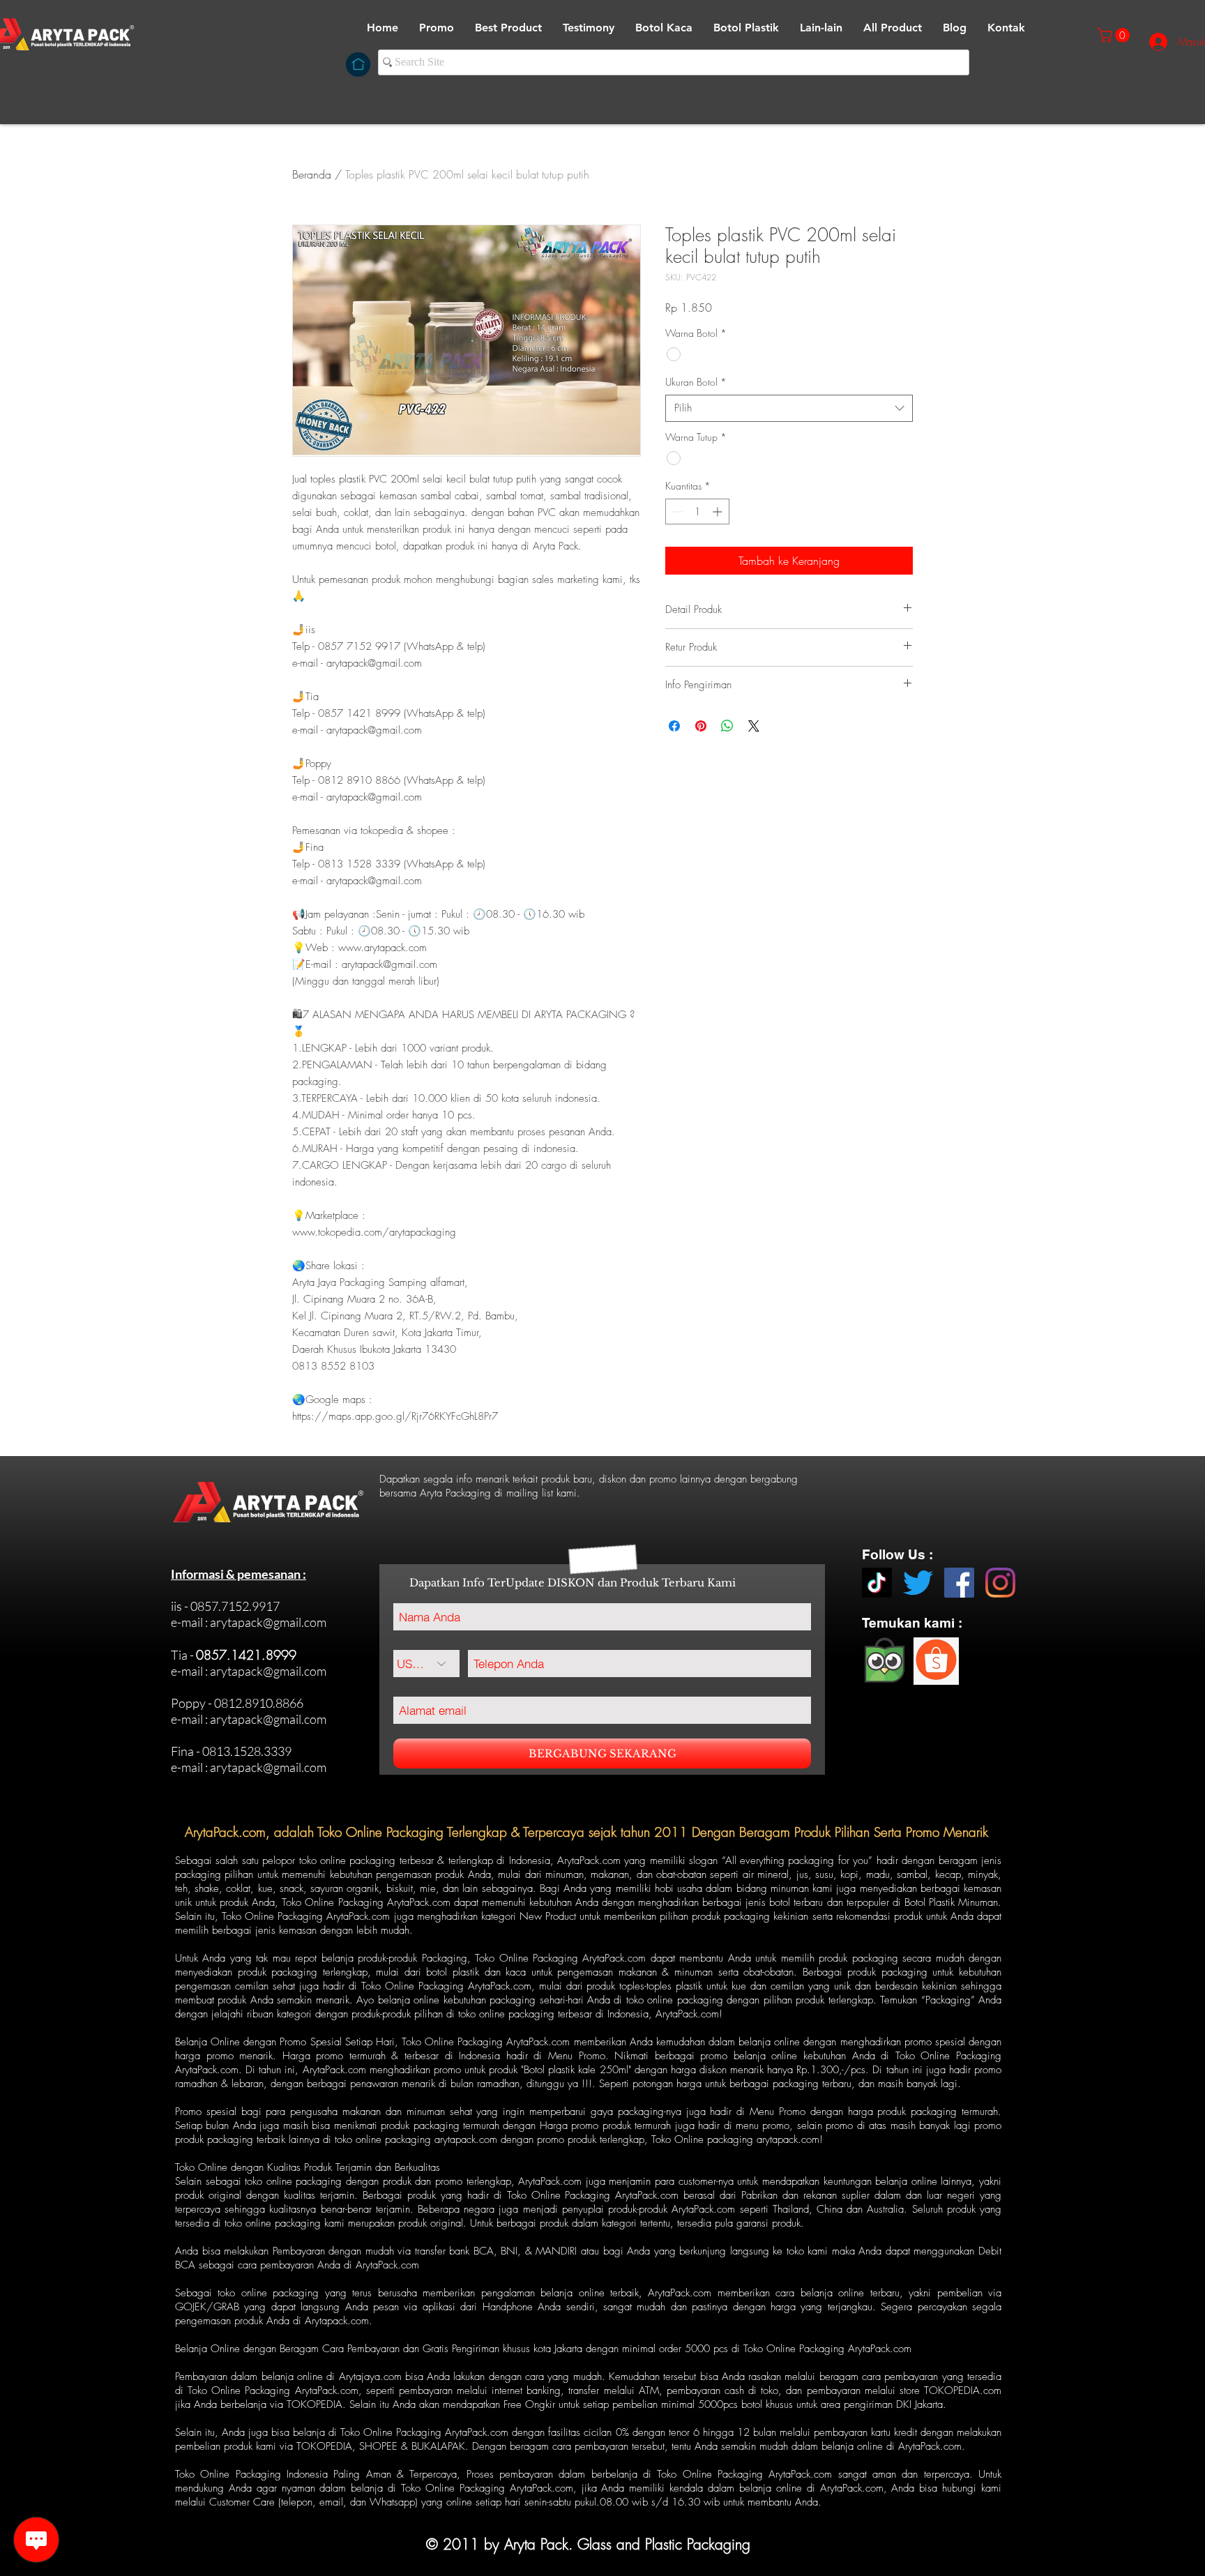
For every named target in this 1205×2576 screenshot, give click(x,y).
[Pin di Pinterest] (701, 726)
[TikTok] (877, 1583)
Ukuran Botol (696, 382)
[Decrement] (676, 512)
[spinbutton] (697, 512)
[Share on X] (754, 726)
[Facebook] (959, 1583)
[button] (664, 28)
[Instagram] (1000, 1583)
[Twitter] (918, 1583)
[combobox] (789, 408)
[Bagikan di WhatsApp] (727, 726)
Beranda (312, 174)
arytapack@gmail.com (268, 1622)
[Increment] (719, 512)
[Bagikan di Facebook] (674, 726)
